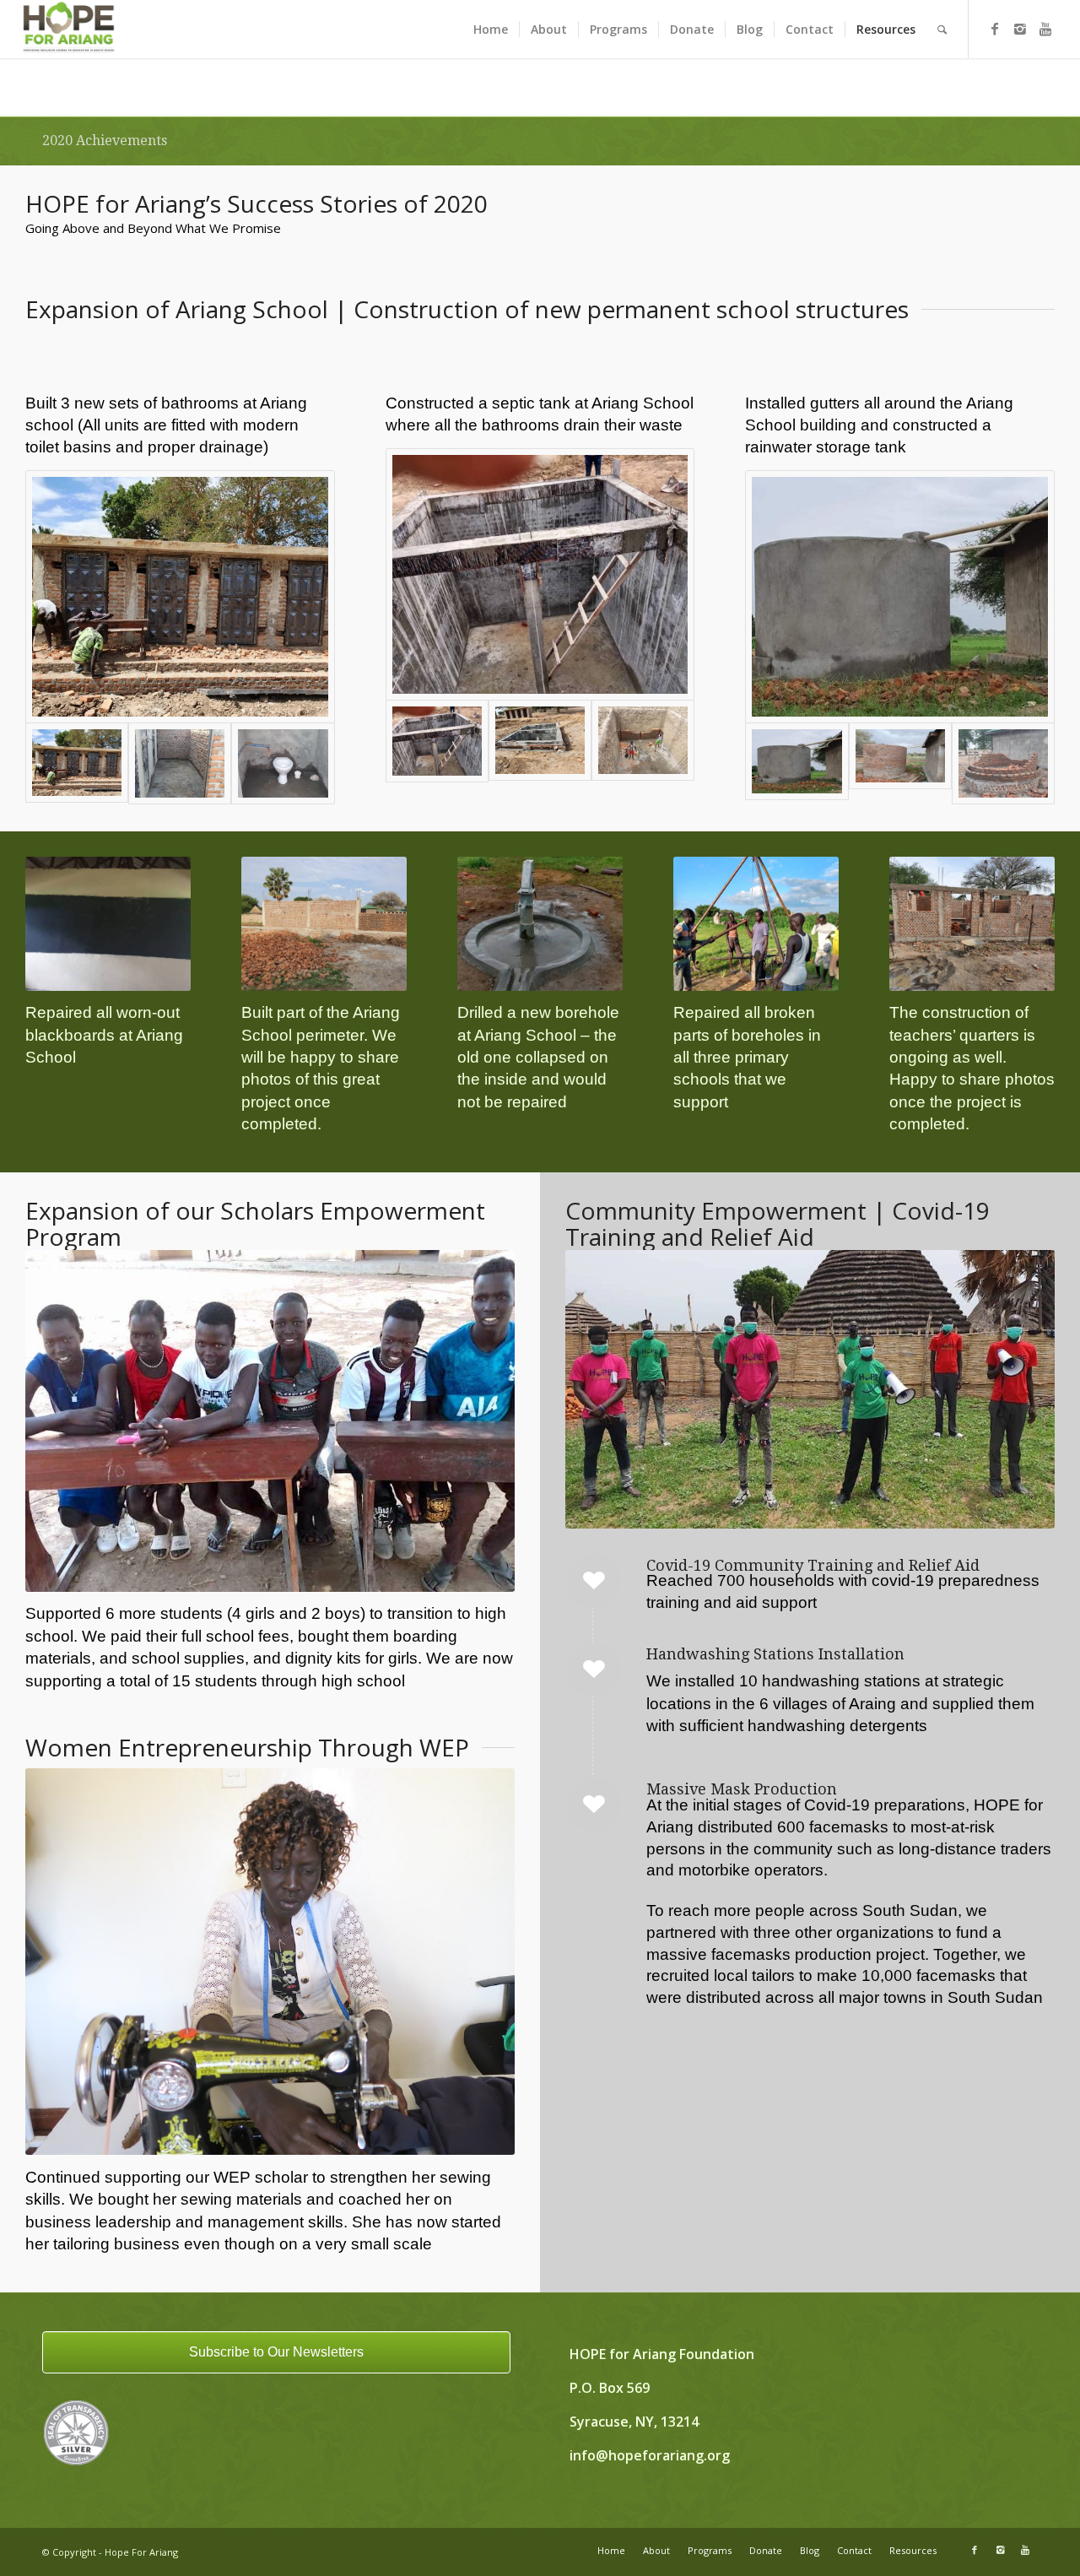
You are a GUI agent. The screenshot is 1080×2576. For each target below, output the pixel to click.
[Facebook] (995, 29)
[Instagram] (1020, 29)
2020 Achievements (105, 141)
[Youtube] (1045, 29)
